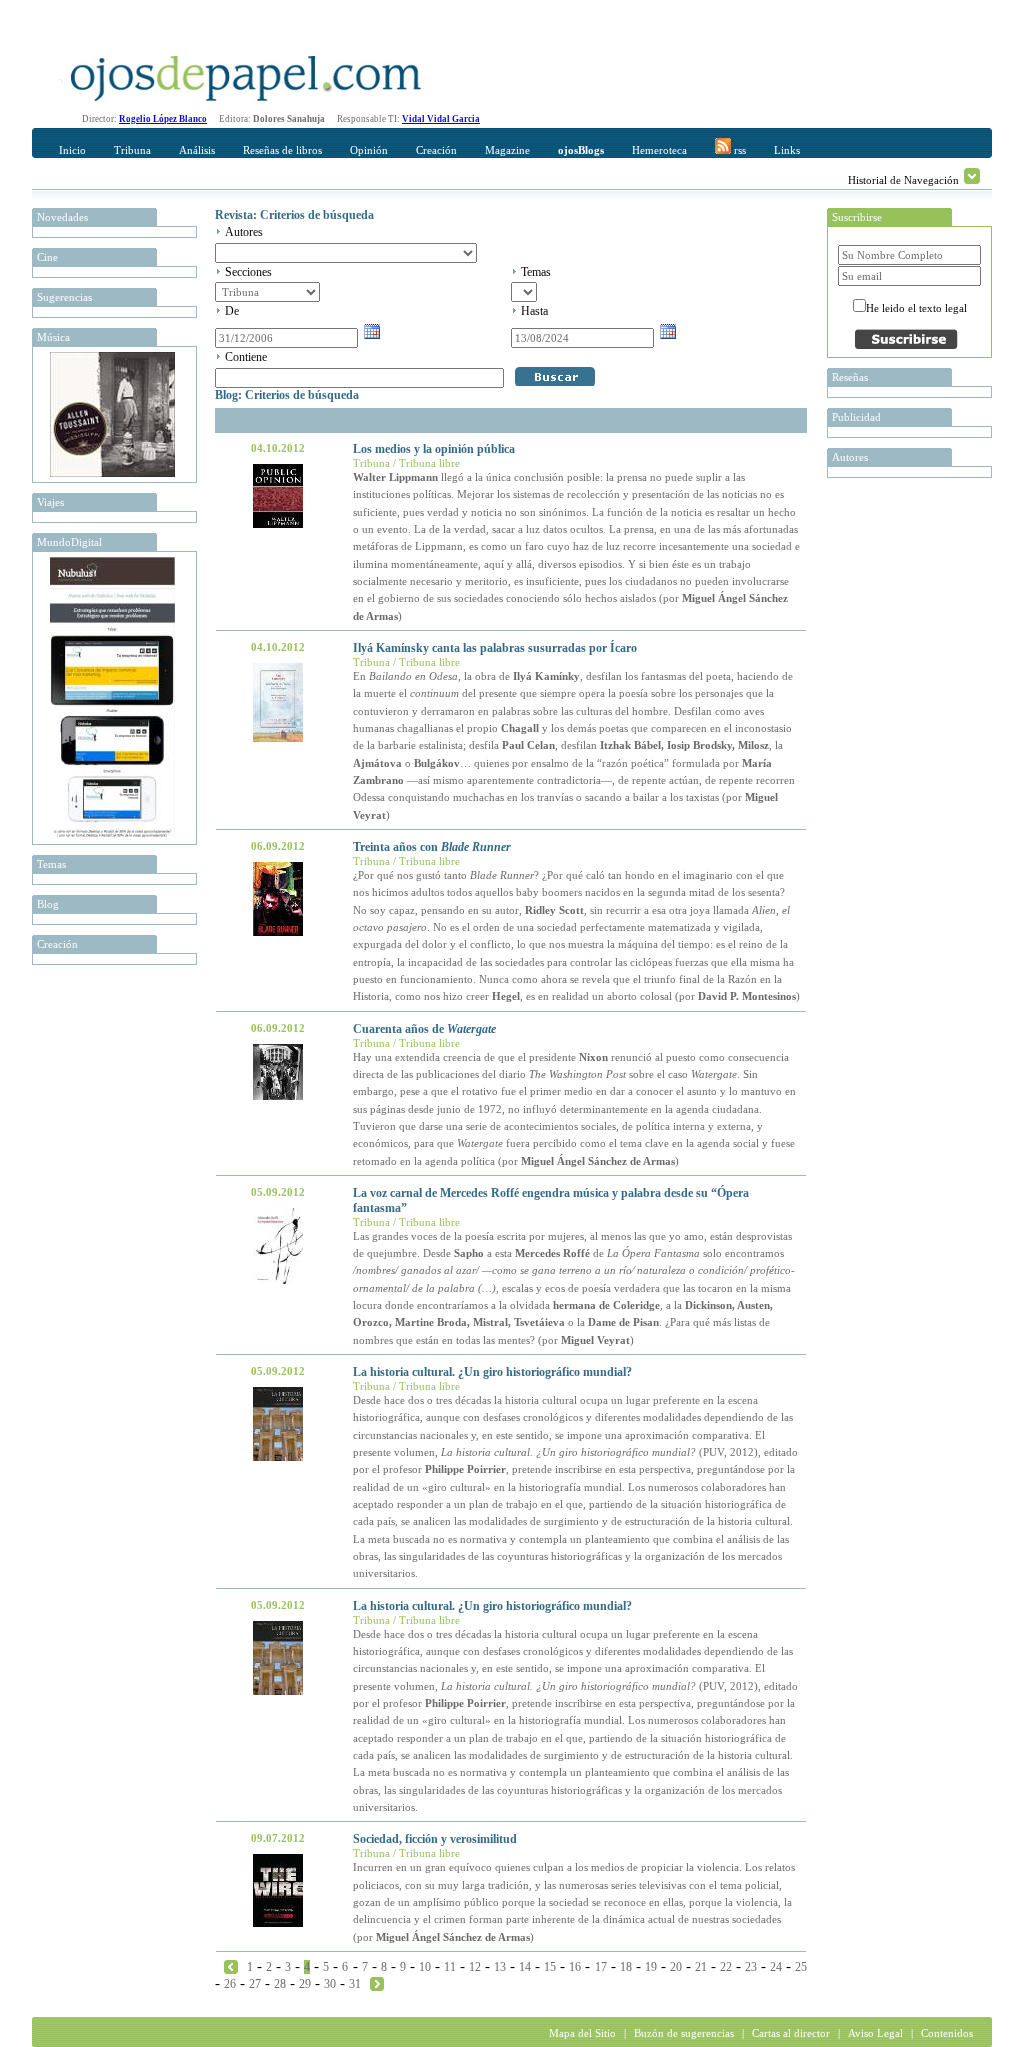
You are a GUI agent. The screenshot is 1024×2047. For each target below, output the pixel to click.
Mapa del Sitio (582, 2033)
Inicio (72, 150)
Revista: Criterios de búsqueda (294, 215)
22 (726, 1967)
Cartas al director (791, 2033)
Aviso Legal (875, 2033)
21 (701, 1967)
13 (500, 1967)
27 (255, 1984)
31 (355, 1984)
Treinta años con (432, 847)
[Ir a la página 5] (377, 1983)
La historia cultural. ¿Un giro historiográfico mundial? (492, 1372)
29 (305, 1984)
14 (525, 1967)
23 (751, 1967)
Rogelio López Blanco (163, 119)
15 (550, 1967)
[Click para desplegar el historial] (972, 176)
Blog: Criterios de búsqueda (287, 395)
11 (450, 1967)
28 (280, 1984)
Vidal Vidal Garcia (441, 119)
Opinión (369, 150)
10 (425, 1967)
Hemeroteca (659, 150)
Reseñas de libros (282, 150)
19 (651, 1967)
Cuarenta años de (424, 1029)
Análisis (197, 150)
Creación (436, 150)
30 (330, 1984)
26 (230, 1984)
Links (787, 150)
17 (601, 1967)
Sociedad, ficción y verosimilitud (435, 1839)
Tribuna (132, 150)
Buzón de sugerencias (684, 2033)
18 (626, 1967)
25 (801, 1967)
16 (575, 1967)
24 (776, 1967)
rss (738, 150)
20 (676, 1967)
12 (475, 1967)
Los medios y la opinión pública (434, 449)
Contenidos (947, 2033)
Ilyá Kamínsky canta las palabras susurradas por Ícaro (495, 648)
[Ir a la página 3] (231, 1966)
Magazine (507, 150)
